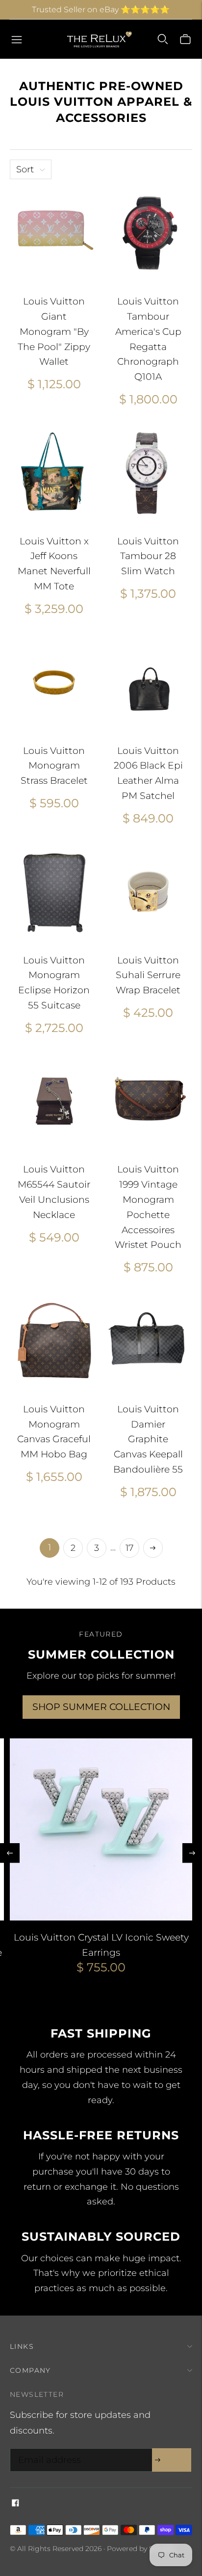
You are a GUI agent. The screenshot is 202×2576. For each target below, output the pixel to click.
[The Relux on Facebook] (15, 2504)
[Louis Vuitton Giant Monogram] (54, 233)
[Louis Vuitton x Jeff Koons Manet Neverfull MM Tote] (54, 473)
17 (129, 1548)
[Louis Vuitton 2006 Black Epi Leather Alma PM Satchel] (148, 682)
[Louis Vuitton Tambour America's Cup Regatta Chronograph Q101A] (148, 233)
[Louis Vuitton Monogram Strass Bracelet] (54, 682)
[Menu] (17, 39)
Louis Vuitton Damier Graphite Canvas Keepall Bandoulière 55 (148, 1439)
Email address (47, 2450)
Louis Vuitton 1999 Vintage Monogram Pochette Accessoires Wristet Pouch (148, 1207)
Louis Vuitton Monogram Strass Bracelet (54, 766)
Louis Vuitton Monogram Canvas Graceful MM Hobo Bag (54, 1432)
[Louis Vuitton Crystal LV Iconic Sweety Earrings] (101, 1829)
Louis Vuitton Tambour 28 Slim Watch (148, 556)
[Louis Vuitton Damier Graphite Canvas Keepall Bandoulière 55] (148, 1341)
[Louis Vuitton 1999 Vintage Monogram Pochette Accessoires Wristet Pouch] (148, 1101)
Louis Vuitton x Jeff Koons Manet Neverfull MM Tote (54, 564)
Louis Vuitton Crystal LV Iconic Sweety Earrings (101, 1945)
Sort (25, 169)
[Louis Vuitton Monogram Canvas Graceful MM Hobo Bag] (54, 1341)
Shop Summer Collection (101, 1707)
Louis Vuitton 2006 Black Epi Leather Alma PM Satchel (148, 773)
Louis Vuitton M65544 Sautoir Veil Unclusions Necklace (54, 1192)
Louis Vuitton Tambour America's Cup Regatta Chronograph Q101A (148, 339)
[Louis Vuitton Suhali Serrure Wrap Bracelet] (148, 892)
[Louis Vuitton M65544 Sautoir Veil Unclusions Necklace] (54, 1101)
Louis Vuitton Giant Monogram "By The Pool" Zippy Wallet (54, 331)
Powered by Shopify (141, 2549)
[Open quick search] (163, 39)
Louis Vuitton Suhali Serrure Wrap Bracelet (148, 975)
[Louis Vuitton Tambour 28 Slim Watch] (148, 473)
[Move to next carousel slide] (192, 1853)
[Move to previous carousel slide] (10, 1853)
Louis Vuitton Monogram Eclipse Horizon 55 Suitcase (54, 983)
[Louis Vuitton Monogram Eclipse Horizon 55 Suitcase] (54, 892)
